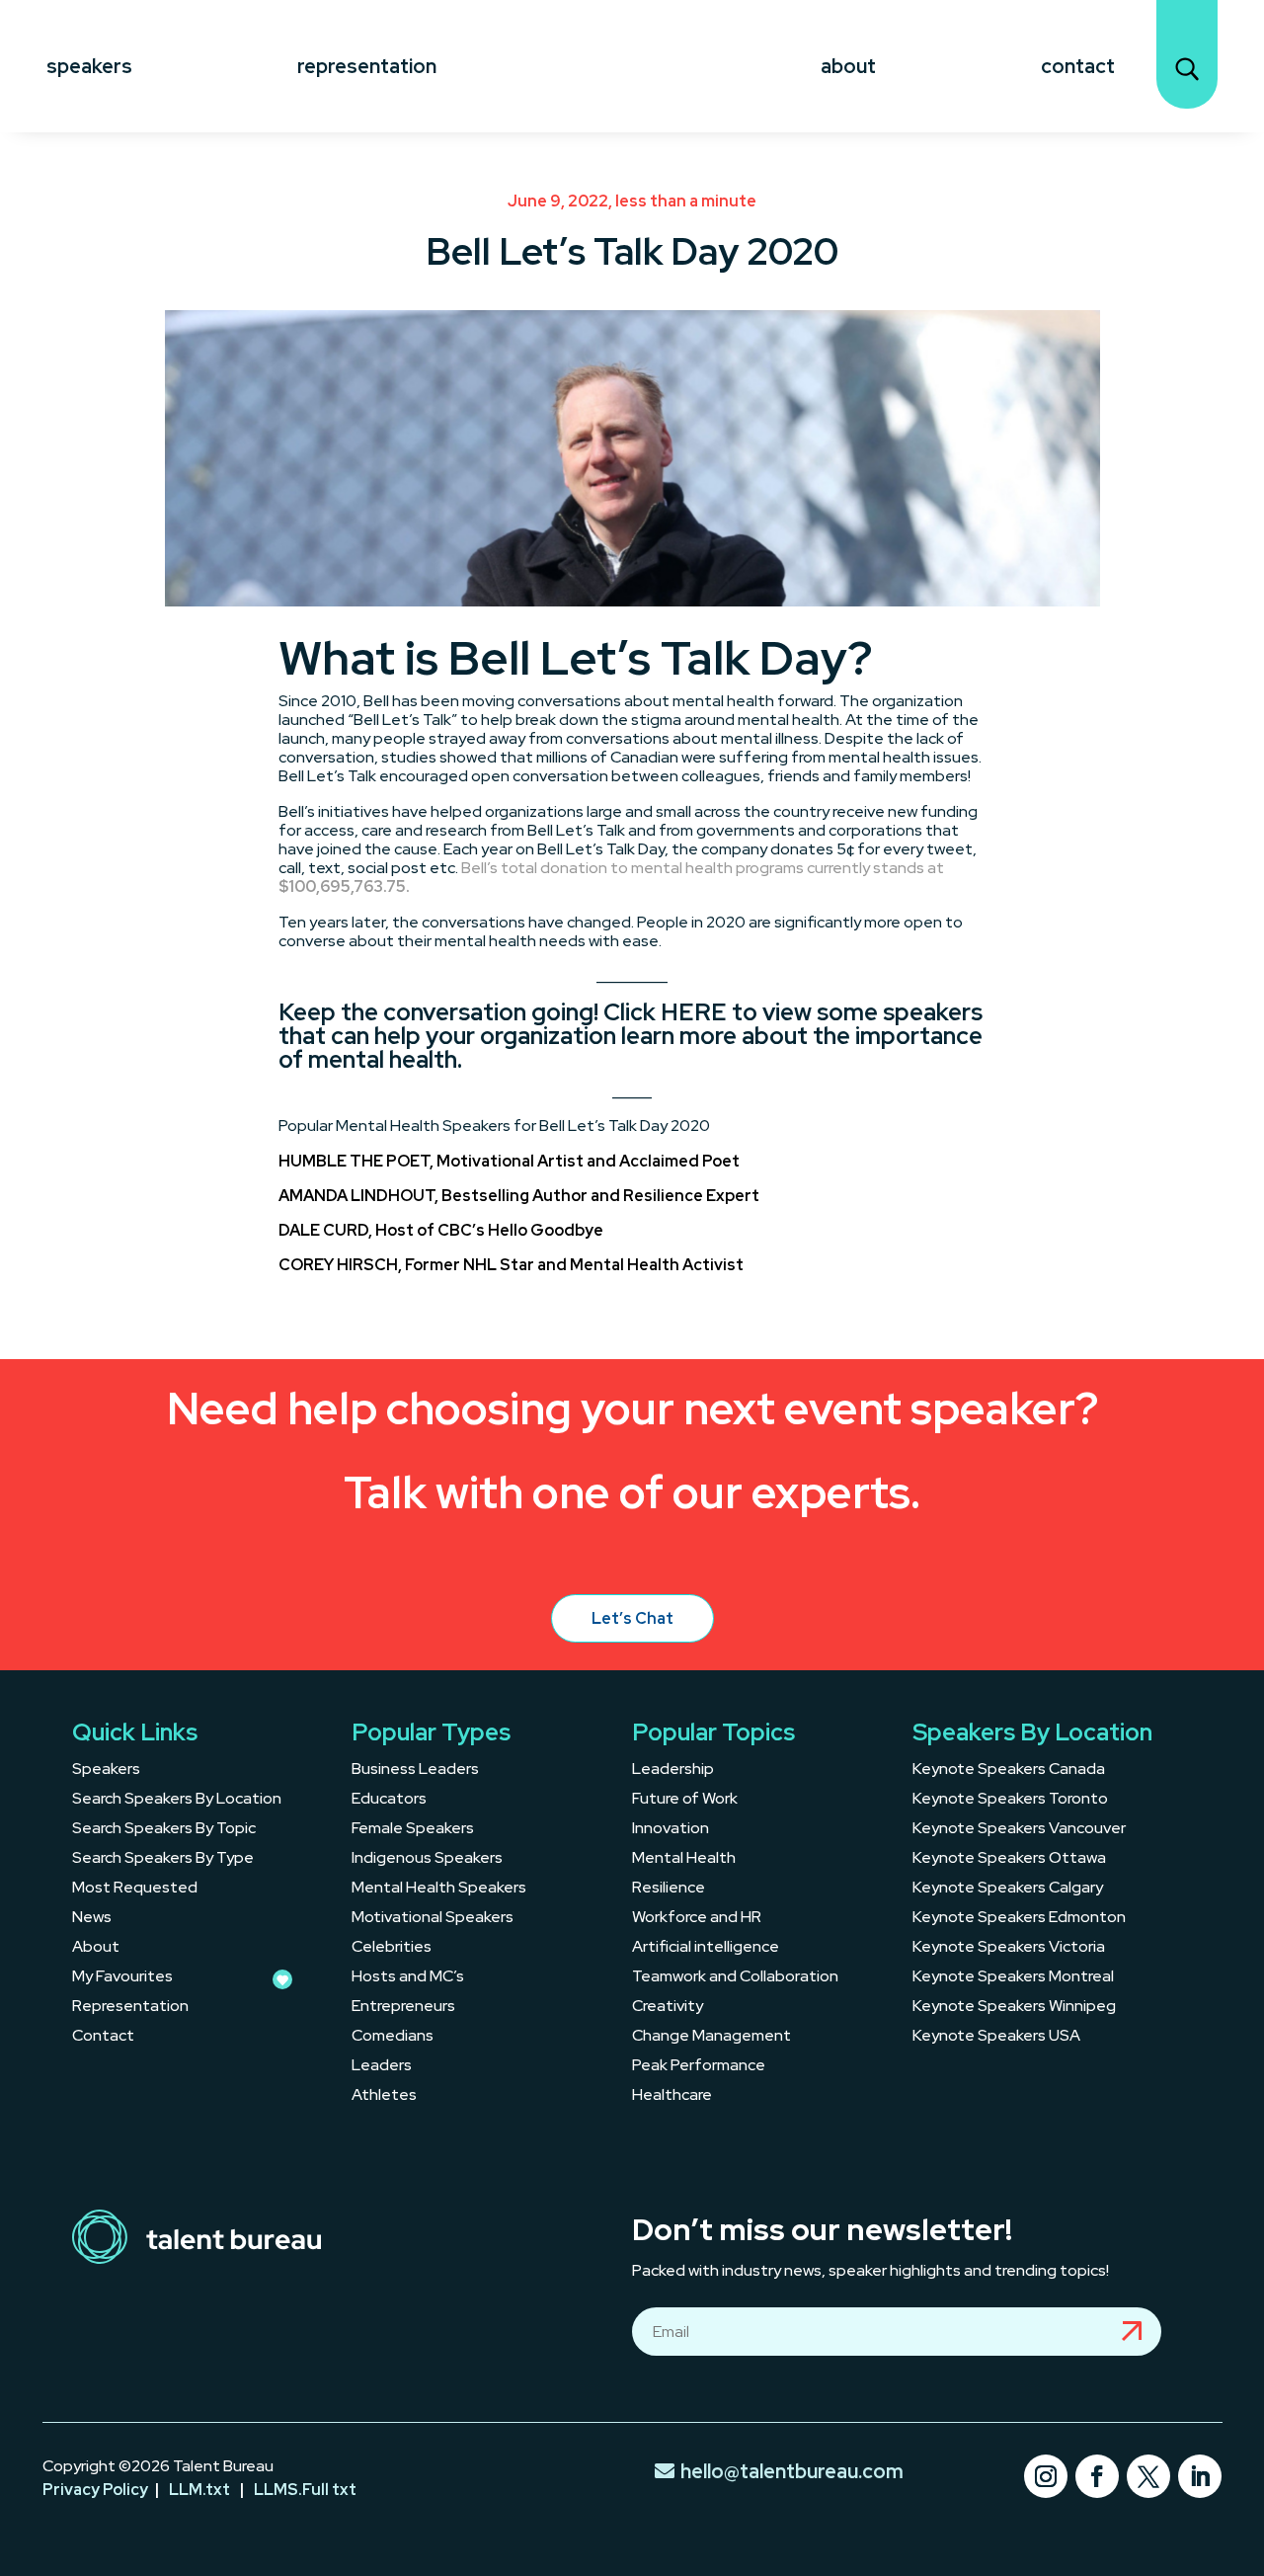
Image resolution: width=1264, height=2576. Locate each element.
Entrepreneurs (403, 2008)
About (848, 66)
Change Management (711, 2037)
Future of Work (685, 1800)
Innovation (671, 1830)
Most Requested (135, 1889)
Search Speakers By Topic (164, 1830)
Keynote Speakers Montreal (1013, 1978)
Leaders (382, 2067)
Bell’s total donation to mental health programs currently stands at (611, 877)
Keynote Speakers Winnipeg (1014, 2008)
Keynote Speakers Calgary (1008, 1889)
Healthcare (672, 2096)
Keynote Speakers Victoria (1009, 1948)
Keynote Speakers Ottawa (1009, 1859)
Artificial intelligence (706, 1948)
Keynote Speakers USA (996, 2037)
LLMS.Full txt (305, 2490)
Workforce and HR (697, 1919)
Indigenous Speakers (427, 1859)
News (92, 1919)
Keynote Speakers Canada (1009, 1771)
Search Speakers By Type (163, 1859)
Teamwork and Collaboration (735, 1978)
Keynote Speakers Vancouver (1019, 1830)
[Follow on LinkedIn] (1200, 2476)
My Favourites (122, 1978)
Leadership (673, 1771)
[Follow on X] (1148, 2476)
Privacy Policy (95, 2490)
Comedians (393, 2037)
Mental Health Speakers (439, 1889)
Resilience (669, 1889)
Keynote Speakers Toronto (1010, 1800)
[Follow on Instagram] (1046, 2476)
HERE (694, 1012)
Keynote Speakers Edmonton (1019, 1919)
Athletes (384, 2096)
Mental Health (684, 1859)
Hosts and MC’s (408, 1978)
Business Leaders (415, 1771)
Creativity (668, 2008)
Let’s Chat (632, 1618)
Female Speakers (413, 1830)
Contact (1078, 66)
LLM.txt (199, 2490)
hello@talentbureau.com (792, 2471)
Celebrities (392, 1948)
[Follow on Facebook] (1097, 2476)
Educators (389, 1800)
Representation (367, 66)
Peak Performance (699, 2067)
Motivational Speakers (433, 1919)
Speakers (89, 66)
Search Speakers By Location (177, 1800)
